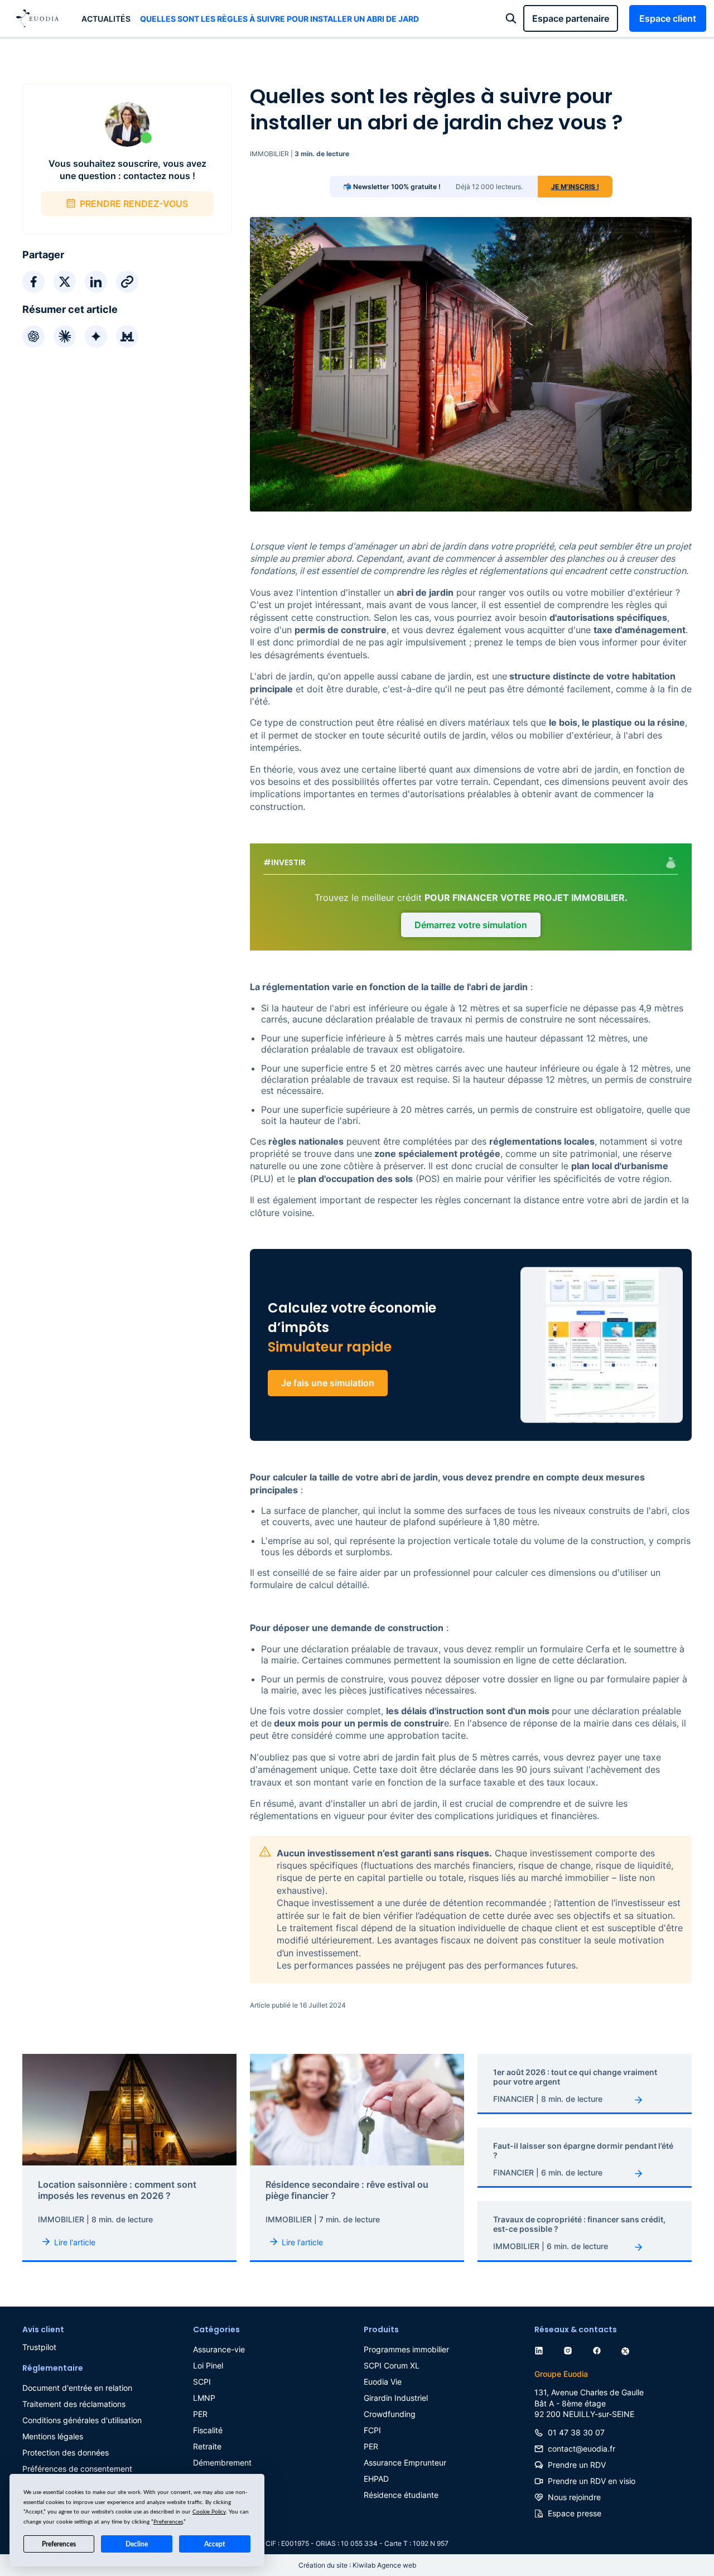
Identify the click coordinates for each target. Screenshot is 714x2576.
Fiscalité (208, 2430)
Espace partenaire (571, 18)
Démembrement (222, 2462)
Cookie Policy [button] (209, 2512)
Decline (137, 2544)
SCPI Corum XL (392, 2365)
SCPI (202, 2382)
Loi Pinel (208, 2365)
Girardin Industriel (396, 2398)
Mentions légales (53, 2436)
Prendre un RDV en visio (592, 2481)
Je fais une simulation (328, 1383)
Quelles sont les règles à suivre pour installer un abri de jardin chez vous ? (279, 19)
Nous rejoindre (574, 2497)
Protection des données (66, 2452)
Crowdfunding (390, 2414)
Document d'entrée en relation (77, 2388)
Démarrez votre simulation (471, 925)
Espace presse (575, 2513)
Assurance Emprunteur (405, 2462)
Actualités (106, 19)
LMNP (204, 2398)
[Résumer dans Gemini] (96, 336)
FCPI (372, 2430)
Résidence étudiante (401, 2495)
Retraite (207, 2446)
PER (200, 2414)
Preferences (59, 2544)
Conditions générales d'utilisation (82, 2420)
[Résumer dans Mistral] (127, 336)
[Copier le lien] (127, 282)
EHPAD (376, 2479)
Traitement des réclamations (74, 2404)
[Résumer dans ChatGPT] (33, 336)
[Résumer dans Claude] (65, 336)
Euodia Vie (383, 2382)
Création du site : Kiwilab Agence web (357, 2565)
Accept (214, 2544)
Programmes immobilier (406, 2349)
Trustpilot (39, 2347)
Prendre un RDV (577, 2465)
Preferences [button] (168, 2522)
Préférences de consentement (77, 2469)
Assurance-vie (219, 2349)
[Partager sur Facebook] (33, 282)
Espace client (668, 18)
